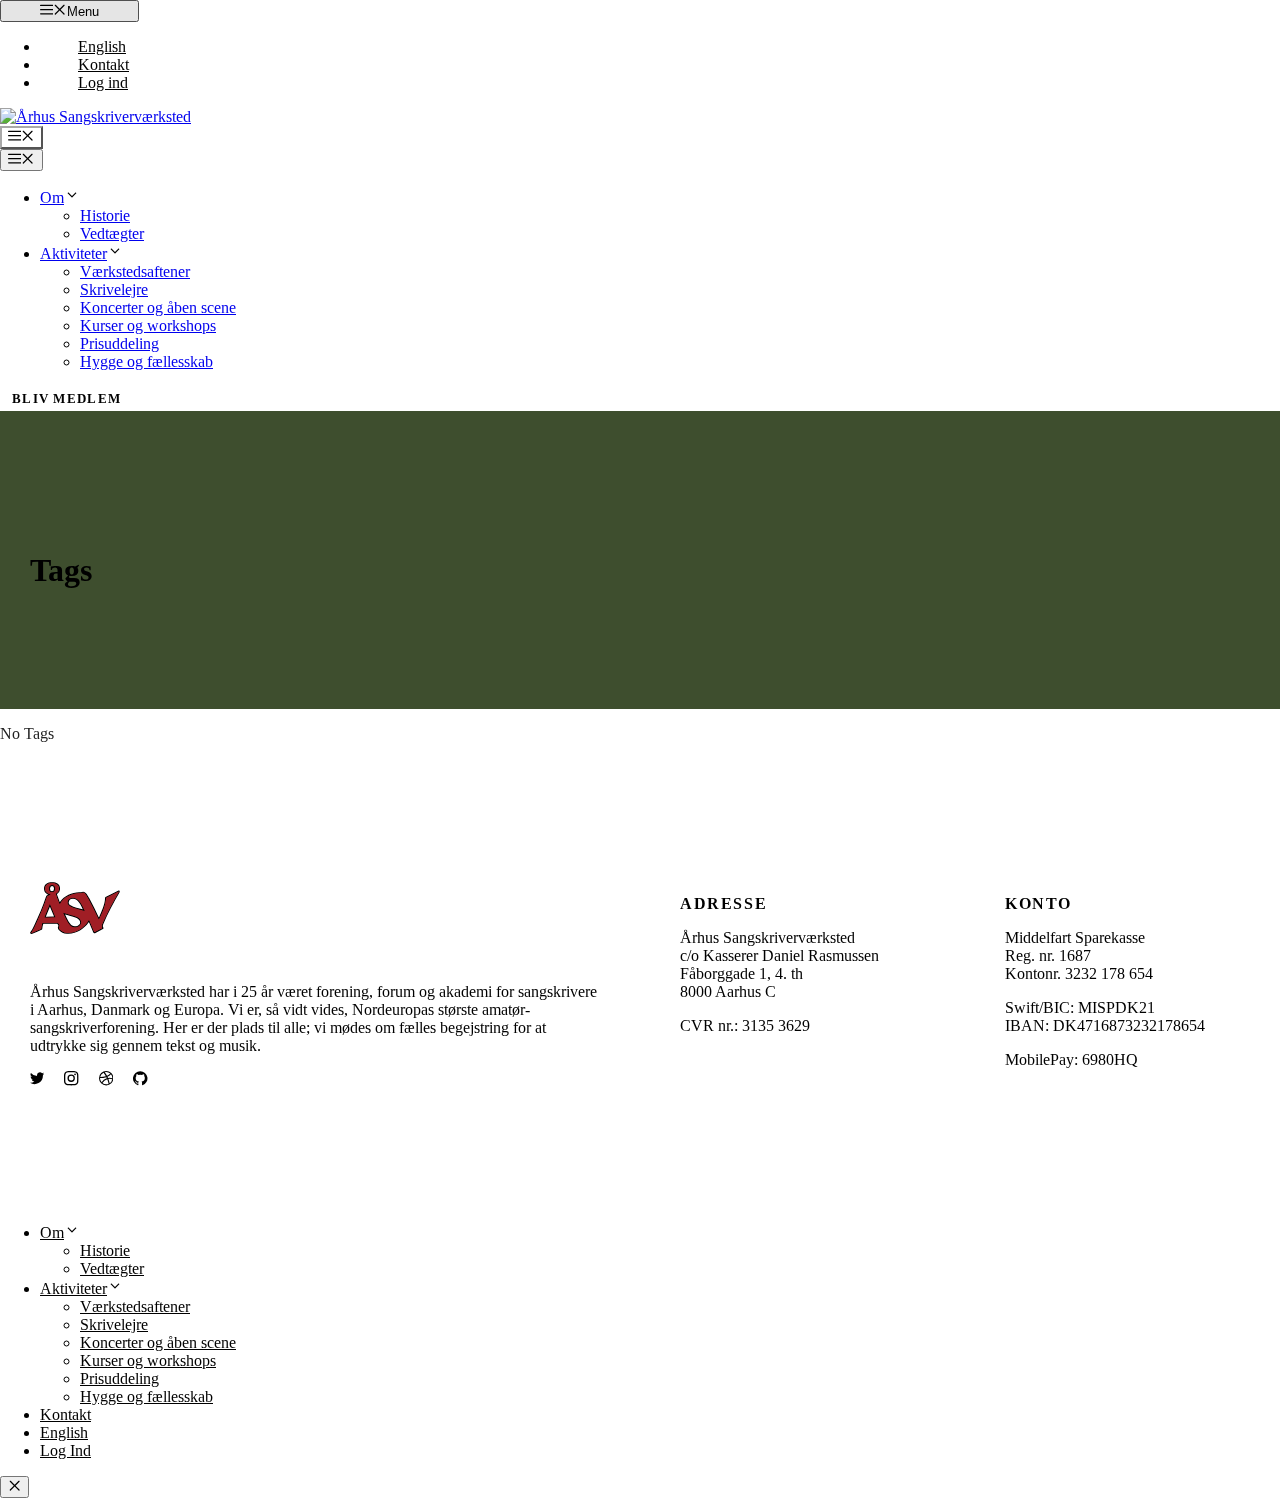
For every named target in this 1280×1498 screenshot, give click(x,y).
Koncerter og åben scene (158, 307)
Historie (105, 215)
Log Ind (65, 1450)
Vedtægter (112, 233)
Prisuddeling (119, 343)
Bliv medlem (66, 398)
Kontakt (103, 64)
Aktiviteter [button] (73, 253)
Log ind (103, 82)
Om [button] (52, 197)
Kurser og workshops (148, 325)
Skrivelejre (114, 289)
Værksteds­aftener (135, 271)
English (102, 46)
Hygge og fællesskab (146, 361)
